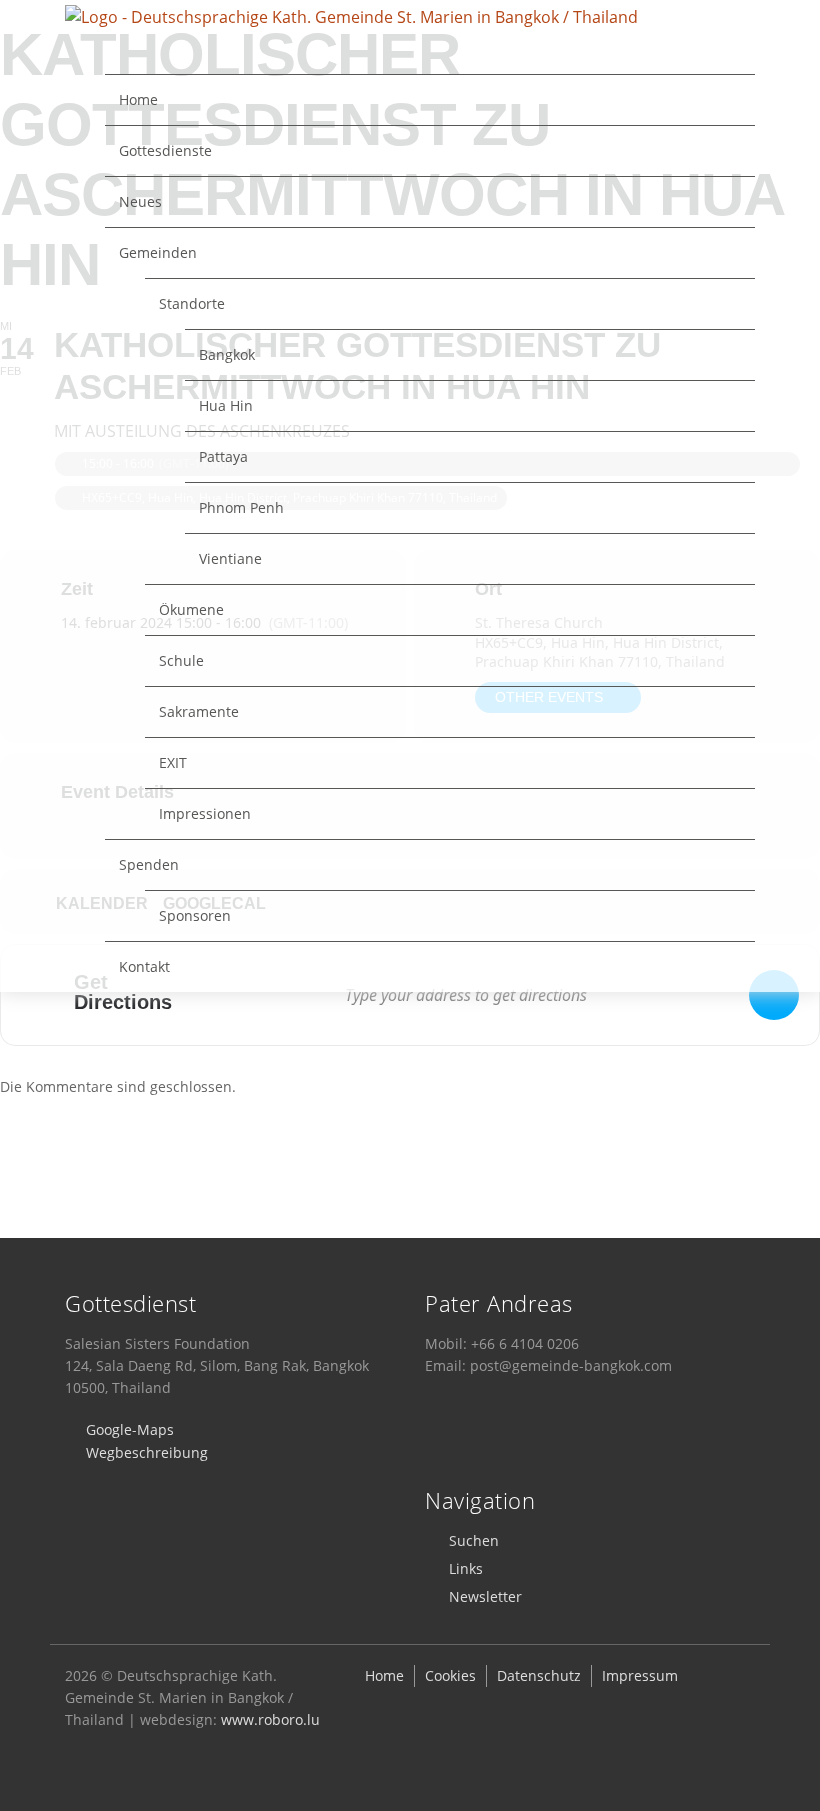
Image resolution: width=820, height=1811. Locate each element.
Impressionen (205, 813)
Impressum (640, 1675)
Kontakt (144, 966)
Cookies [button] (450, 1675)
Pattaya (223, 456)
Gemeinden (158, 252)
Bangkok (227, 354)
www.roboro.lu (270, 1719)
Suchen (474, 1540)
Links (466, 1568)
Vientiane (230, 558)
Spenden (149, 864)
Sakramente (199, 711)
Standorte (192, 303)
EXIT (173, 762)
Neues (140, 201)
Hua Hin (226, 405)
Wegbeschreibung (147, 1452)
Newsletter (485, 1596)
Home (138, 99)
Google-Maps (130, 1429)
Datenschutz (539, 1675)
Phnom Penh (241, 507)
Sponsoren (195, 915)
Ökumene (191, 609)
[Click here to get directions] (774, 995)
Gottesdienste (165, 150)
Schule (181, 660)
